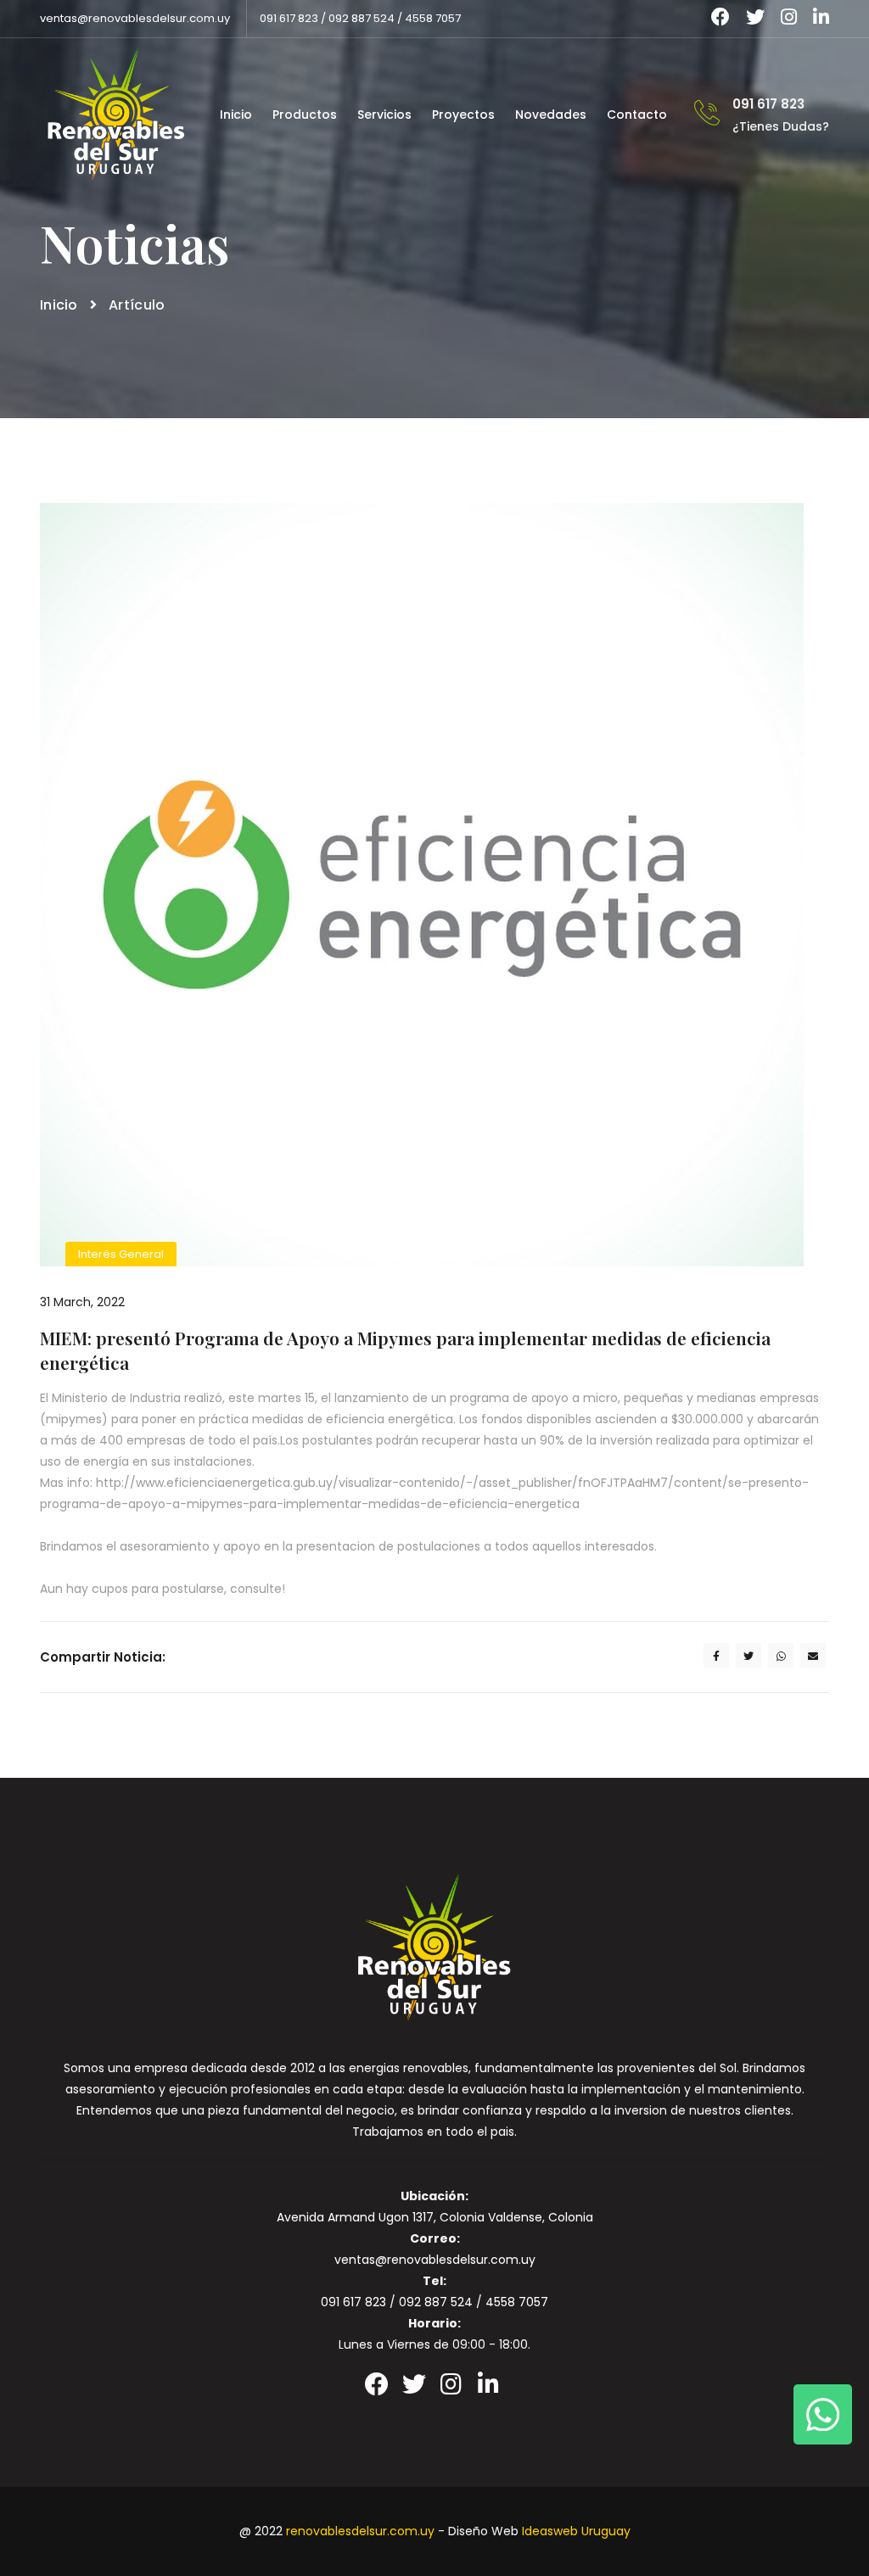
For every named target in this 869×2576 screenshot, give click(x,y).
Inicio (236, 115)
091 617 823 (289, 18)
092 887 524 (362, 18)
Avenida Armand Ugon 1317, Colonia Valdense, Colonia (435, 2217)
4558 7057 (433, 18)
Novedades (551, 115)
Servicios (384, 115)
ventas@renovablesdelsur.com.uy (135, 18)
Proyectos (463, 115)
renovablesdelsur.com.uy (360, 2531)
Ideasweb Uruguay (576, 2531)
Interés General (121, 1254)
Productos (305, 115)
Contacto (637, 115)
